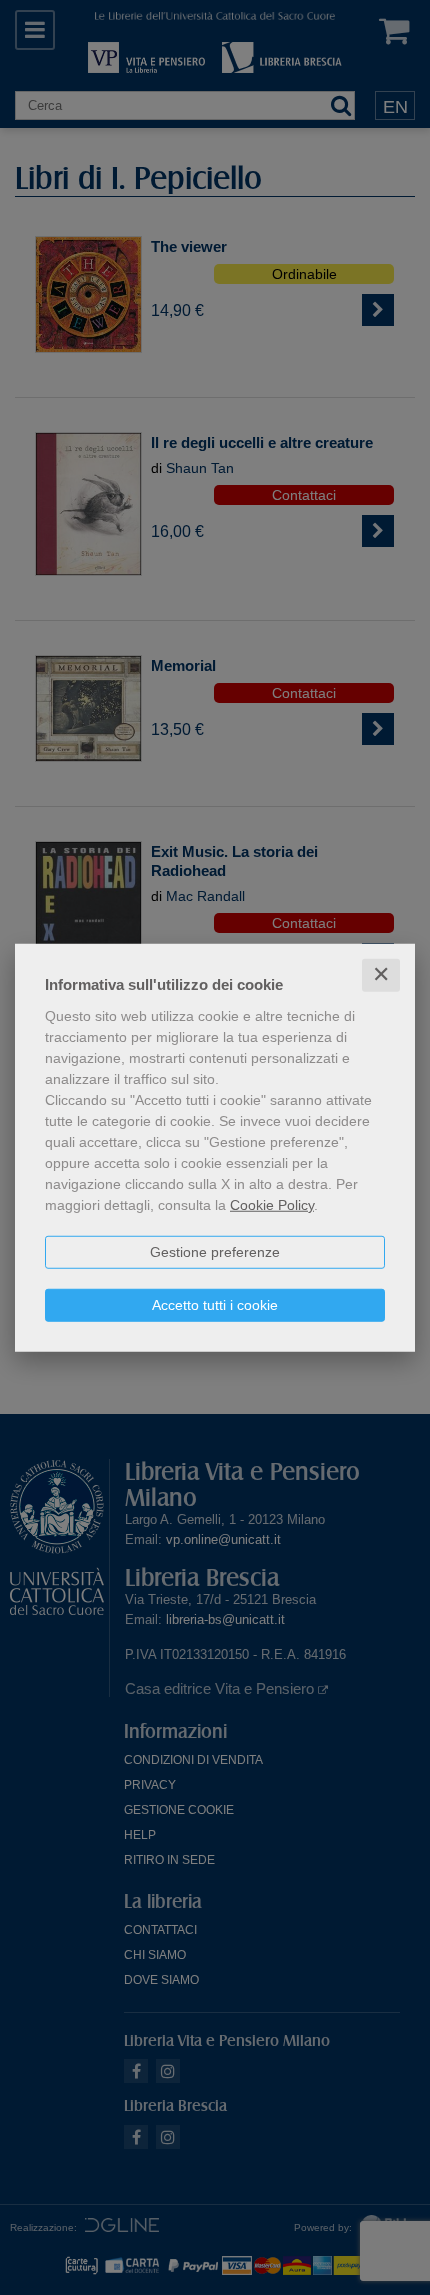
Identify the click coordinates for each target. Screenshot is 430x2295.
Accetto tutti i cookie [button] (215, 1305)
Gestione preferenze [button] (215, 1252)
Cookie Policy (272, 1205)
